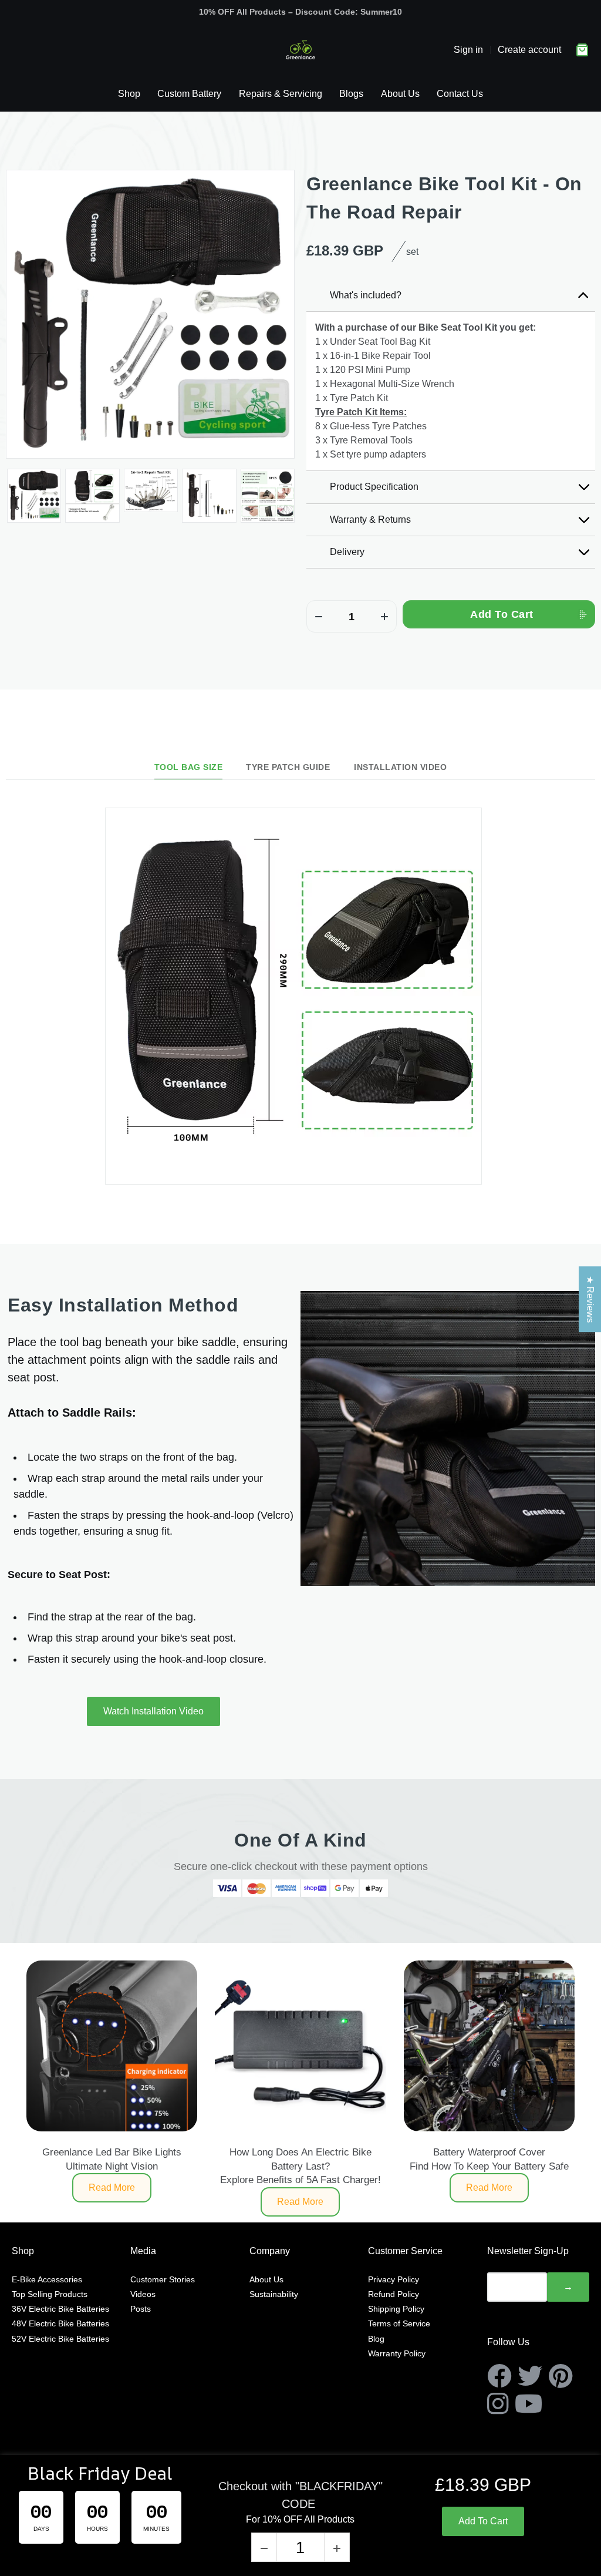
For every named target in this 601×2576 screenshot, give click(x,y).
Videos (143, 2294)
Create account (529, 50)
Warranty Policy (397, 2353)
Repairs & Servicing (281, 94)
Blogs (351, 94)
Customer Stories (163, 2279)
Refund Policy (394, 2294)
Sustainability (274, 2294)
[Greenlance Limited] (300, 50)
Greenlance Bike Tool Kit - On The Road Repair (444, 198)
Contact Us (460, 94)
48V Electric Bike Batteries (60, 2323)
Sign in (468, 50)
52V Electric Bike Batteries (60, 2339)
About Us (400, 94)
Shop (129, 94)
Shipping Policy (396, 2309)
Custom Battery (189, 94)
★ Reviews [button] (590, 1299)
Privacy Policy (394, 2279)
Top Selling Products (50, 2294)
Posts (141, 2309)
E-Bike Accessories (47, 2279)
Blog (376, 2339)
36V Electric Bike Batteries (60, 2309)
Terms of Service (399, 2323)
